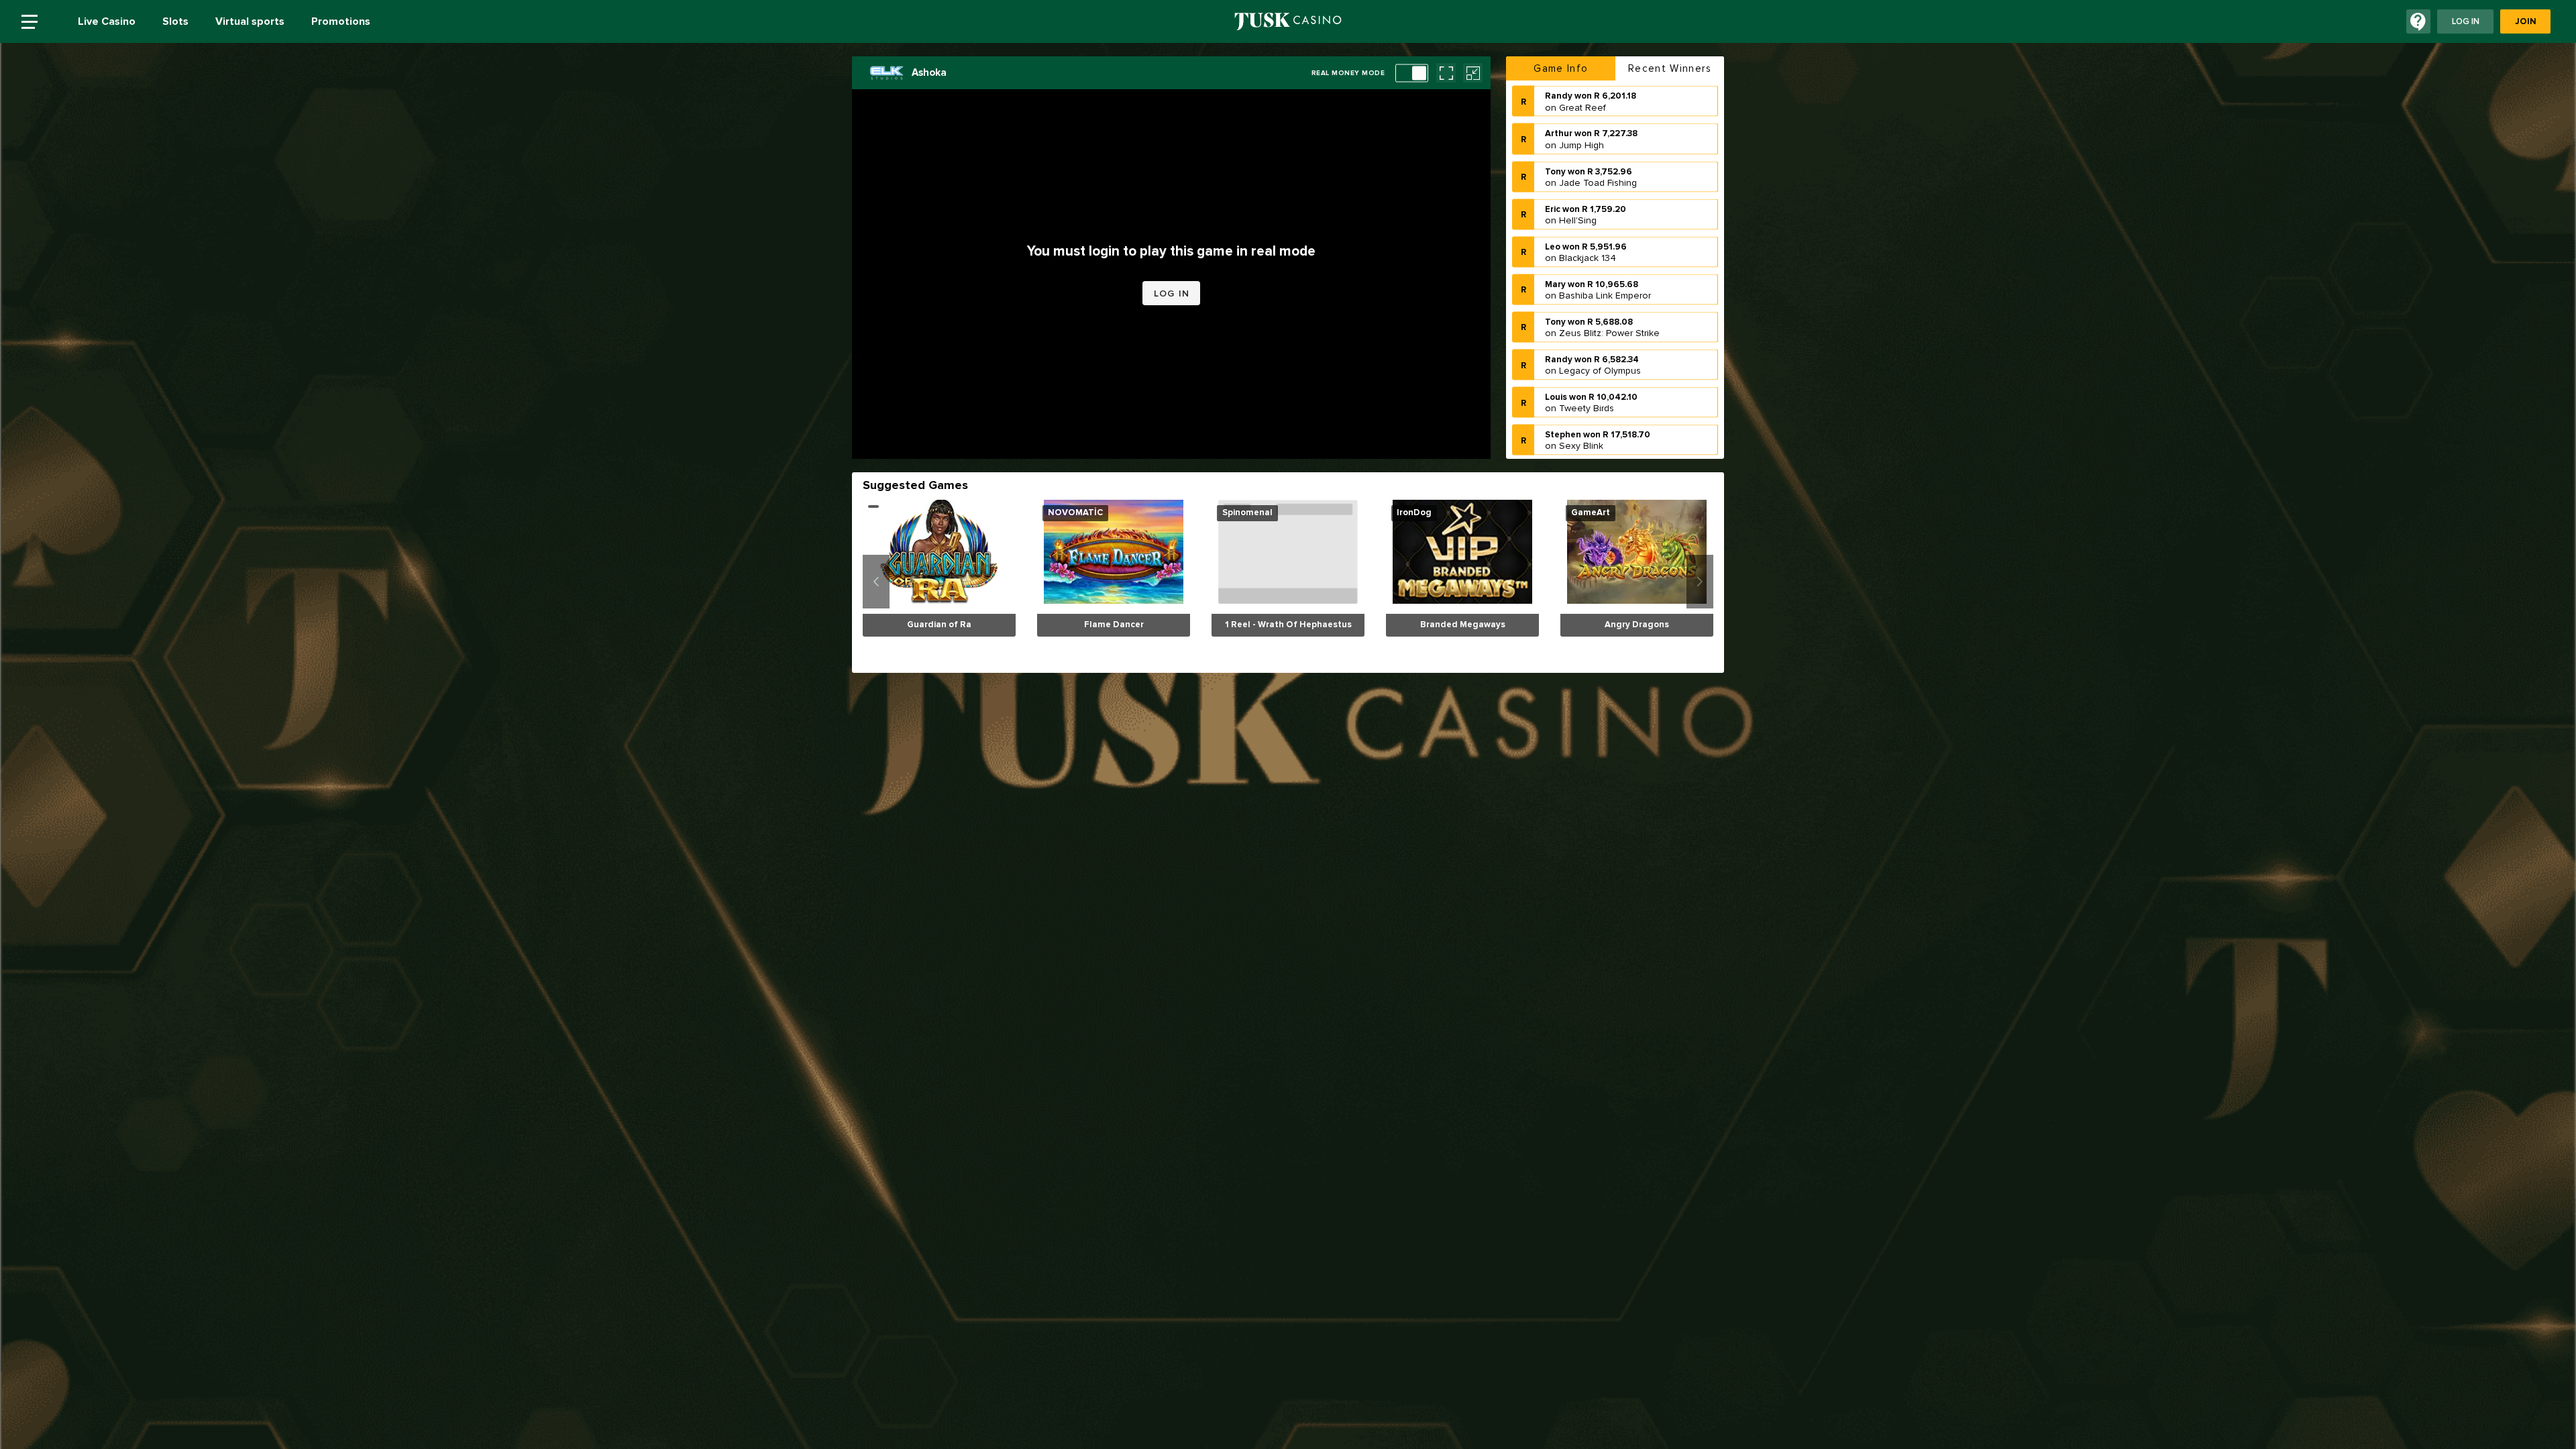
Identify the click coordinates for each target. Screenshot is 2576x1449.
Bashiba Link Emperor (1605, 258)
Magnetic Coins (1592, 446)
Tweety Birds (1587, 371)
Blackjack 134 (1588, 220)
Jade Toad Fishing (1598, 145)
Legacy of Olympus (1600, 333)
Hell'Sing (1578, 182)
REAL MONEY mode (1348, 73)
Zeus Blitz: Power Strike (1609, 296)
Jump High (1581, 107)
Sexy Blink (1581, 408)
